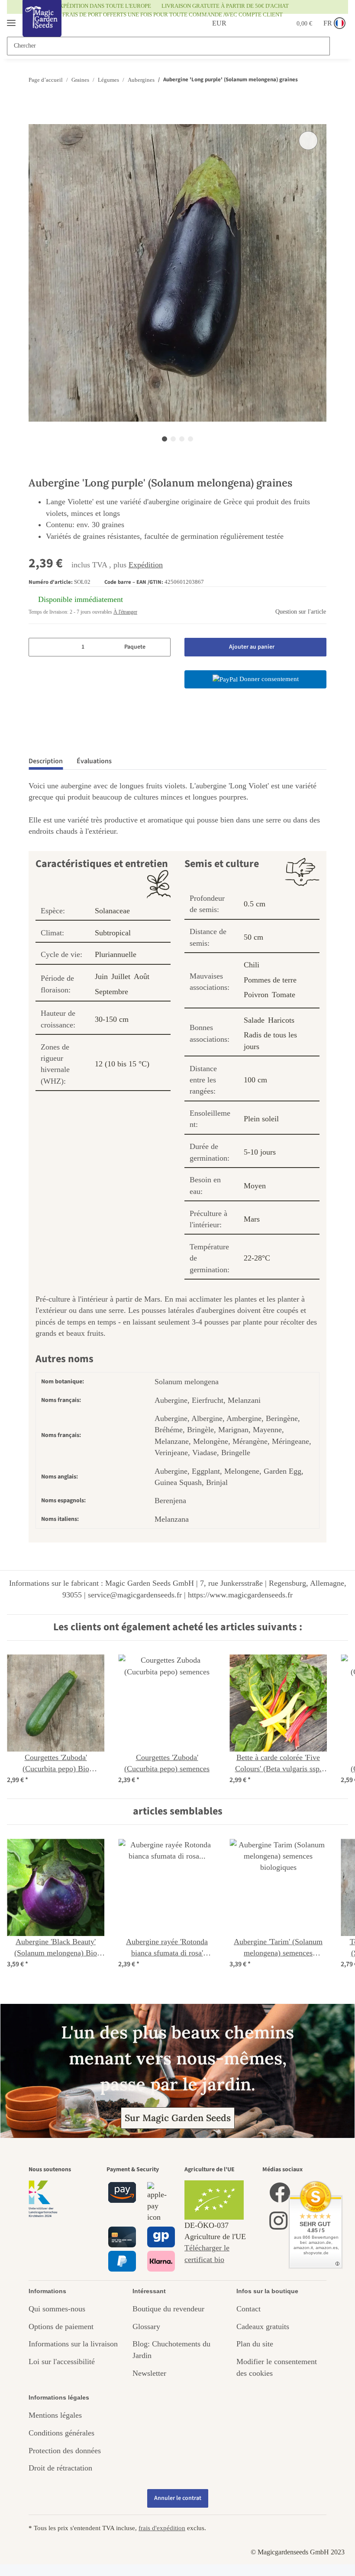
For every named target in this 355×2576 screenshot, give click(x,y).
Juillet (121, 976)
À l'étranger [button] (125, 612)
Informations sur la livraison (73, 2344)
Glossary (146, 2326)
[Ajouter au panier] (35, 119)
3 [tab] (182, 439)
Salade (254, 1020)
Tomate (284, 995)
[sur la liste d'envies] (308, 141)
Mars (252, 1219)
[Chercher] (338, 46)
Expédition (146, 565)
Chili (252, 965)
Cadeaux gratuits (263, 2326)
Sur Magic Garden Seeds (178, 2118)
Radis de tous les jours (270, 1040)
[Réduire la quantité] (39, 647)
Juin (101, 976)
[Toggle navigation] (11, 19)
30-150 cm (112, 1019)
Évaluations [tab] (94, 761)
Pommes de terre (270, 980)
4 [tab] (190, 439)
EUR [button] (209, 23)
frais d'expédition (162, 2528)
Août (142, 976)
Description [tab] (46, 761)
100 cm (255, 1080)
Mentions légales (55, 2415)
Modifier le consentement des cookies (277, 2367)
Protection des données (65, 2451)
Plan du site (255, 2344)
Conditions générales (61, 2433)
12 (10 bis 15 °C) (122, 1064)
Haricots (281, 1020)
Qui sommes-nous (57, 2309)
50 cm (253, 937)
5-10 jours (260, 1152)
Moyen (255, 1186)
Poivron (256, 995)
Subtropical (113, 933)
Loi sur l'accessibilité (62, 2362)
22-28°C (257, 1258)
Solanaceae (112, 911)
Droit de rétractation (60, 2468)
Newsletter (149, 2373)
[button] (242, 23)
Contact (248, 2309)
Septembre (111, 992)
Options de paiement (61, 2326)
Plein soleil (261, 1119)
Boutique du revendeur (168, 2309)
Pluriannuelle (116, 954)
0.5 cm (255, 904)
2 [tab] (173, 439)
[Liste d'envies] (263, 23)
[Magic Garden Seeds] (42, 27)
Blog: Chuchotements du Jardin (171, 2349)
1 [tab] (165, 439)
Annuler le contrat (178, 2498)
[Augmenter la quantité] (161, 647)
